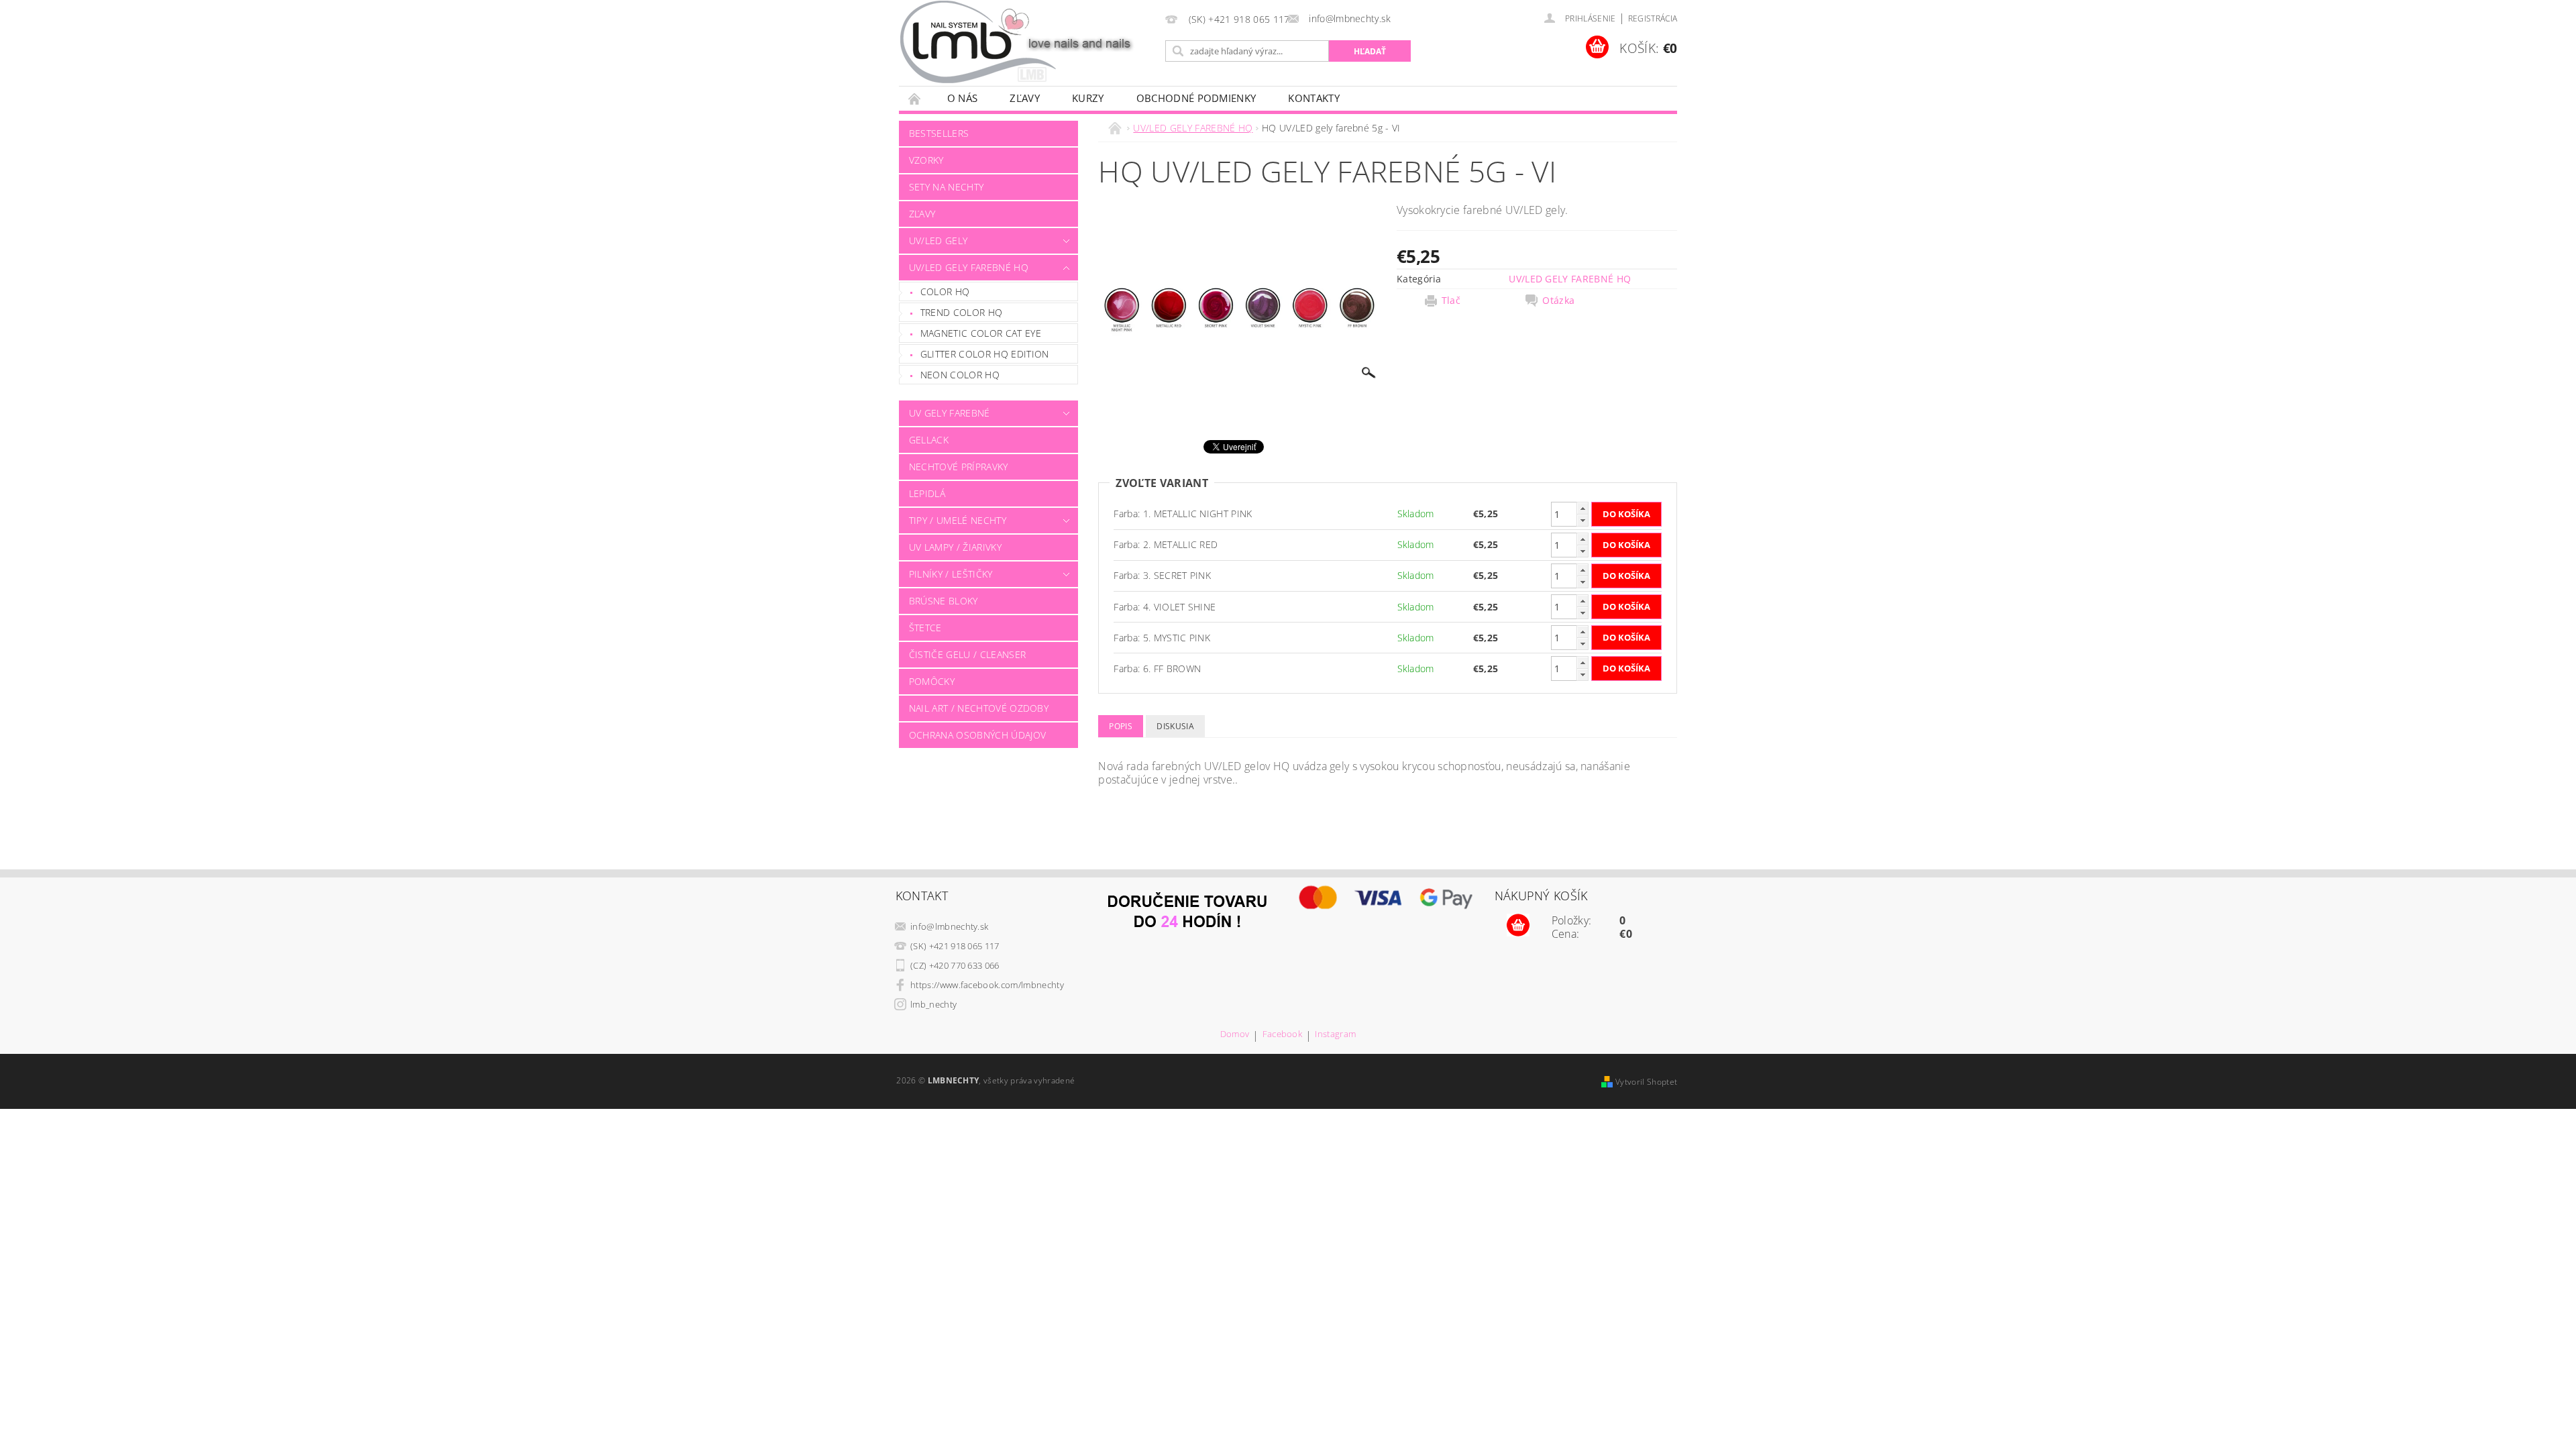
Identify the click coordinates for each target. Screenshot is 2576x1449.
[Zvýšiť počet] (1582, 508)
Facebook (1283, 1035)
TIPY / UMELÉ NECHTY (958, 520)
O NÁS (963, 98)
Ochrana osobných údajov (977, 735)
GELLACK (929, 440)
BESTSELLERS (939, 133)
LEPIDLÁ (927, 493)
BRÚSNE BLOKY (944, 601)
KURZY (1088, 98)
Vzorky (926, 160)
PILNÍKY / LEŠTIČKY (951, 574)
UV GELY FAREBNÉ (950, 413)
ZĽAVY (1025, 98)
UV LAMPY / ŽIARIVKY (955, 547)
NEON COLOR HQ (960, 375)
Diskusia (1175, 726)
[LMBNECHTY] (1024, 42)
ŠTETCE (925, 628)
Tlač (1451, 301)
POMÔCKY (932, 681)
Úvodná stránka (915, 98)
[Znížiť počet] (1582, 520)
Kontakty (1314, 98)
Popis (1121, 726)
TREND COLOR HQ (961, 312)
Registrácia (1653, 18)
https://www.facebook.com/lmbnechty (987, 985)
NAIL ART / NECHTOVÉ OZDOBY (979, 708)
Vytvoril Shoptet (1646, 1082)
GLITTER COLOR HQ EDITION (985, 354)
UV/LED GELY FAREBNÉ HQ (969, 267)
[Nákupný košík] (1518, 926)
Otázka (1558, 301)
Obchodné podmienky (1196, 98)
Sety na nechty (946, 187)
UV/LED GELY (938, 240)
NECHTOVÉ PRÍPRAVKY (959, 467)
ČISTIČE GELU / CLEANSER (967, 654)
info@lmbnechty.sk (949, 926)
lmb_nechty (933, 1004)
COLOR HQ (945, 291)
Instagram (1335, 1035)
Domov (1235, 1035)
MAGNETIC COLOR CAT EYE (981, 333)
